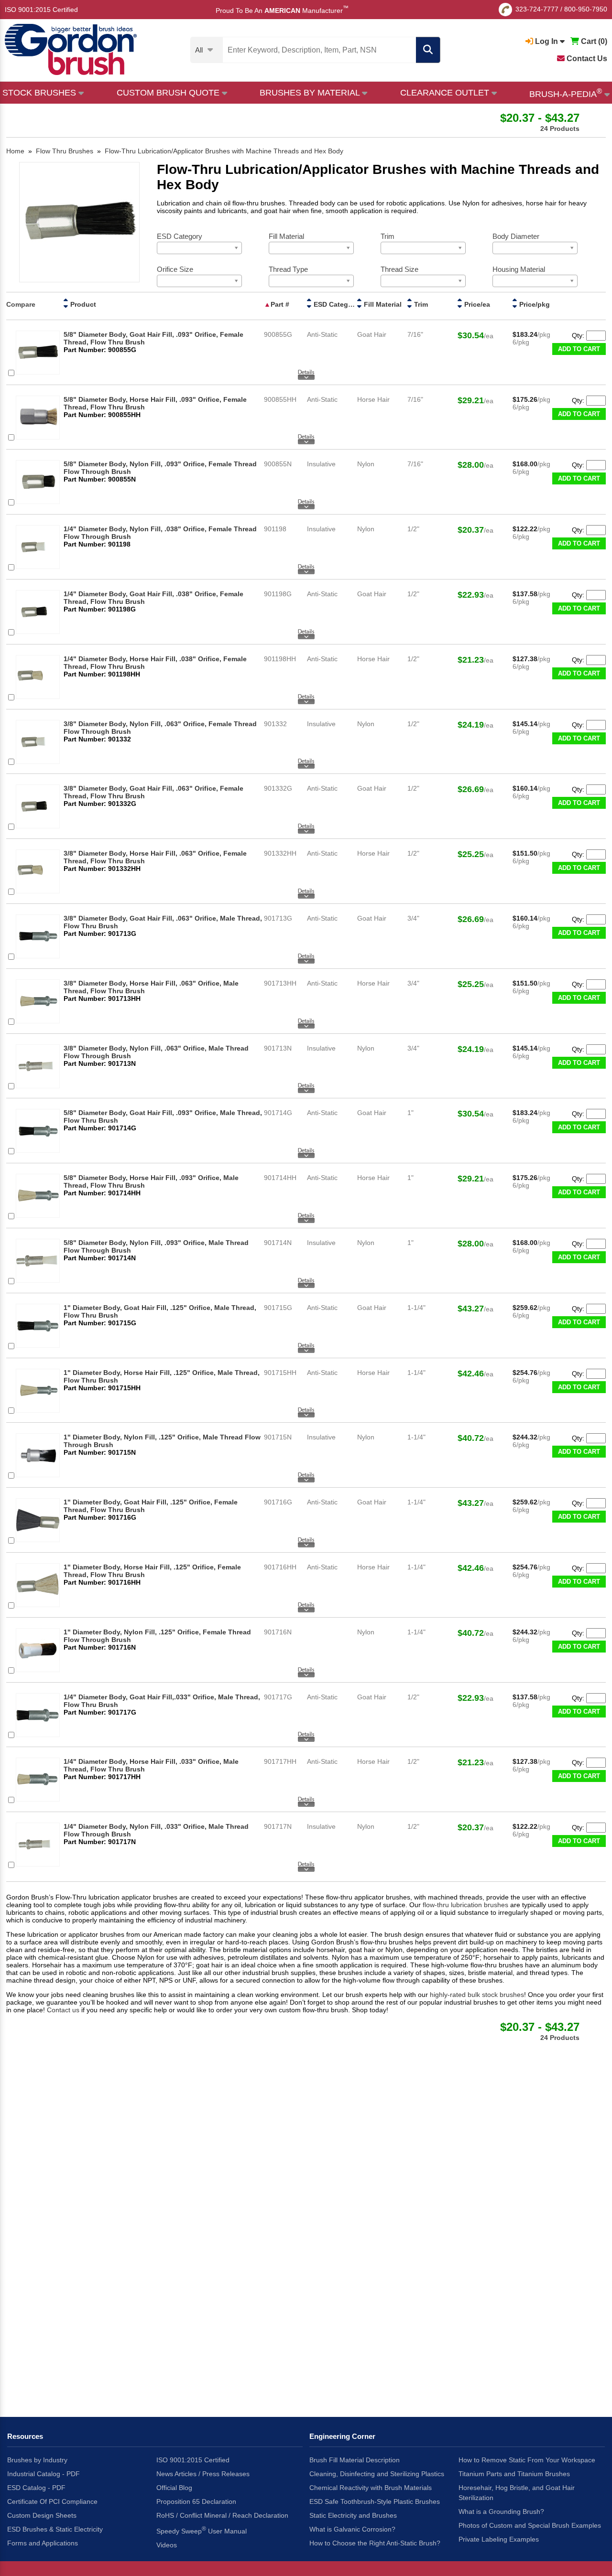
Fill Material (383, 304)
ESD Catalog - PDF (36, 2488)
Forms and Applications (43, 2543)
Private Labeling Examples (499, 2539)
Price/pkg (535, 304)
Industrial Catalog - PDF (44, 2474)
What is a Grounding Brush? (501, 2512)
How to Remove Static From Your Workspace (527, 2460)
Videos (167, 2545)
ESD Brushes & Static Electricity (55, 2529)
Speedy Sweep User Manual (202, 2530)
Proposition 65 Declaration (196, 2501)
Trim (421, 304)
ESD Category (336, 304)
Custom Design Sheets (42, 2515)
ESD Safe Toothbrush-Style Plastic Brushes (375, 2501)
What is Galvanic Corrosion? (352, 2529)
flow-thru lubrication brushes (466, 1905)
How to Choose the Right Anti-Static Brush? (375, 2543)
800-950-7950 (586, 9)
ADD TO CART (579, 349)
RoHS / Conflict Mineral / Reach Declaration (222, 2515)
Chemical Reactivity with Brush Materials (371, 2488)
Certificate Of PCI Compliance (52, 2501)
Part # (280, 304)
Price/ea (477, 304)
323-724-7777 (537, 9)
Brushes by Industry (37, 2460)
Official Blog (174, 2488)
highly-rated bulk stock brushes (477, 1995)
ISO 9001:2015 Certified (41, 10)
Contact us (63, 2010)
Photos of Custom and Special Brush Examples (530, 2525)
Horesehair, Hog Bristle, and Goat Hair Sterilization (517, 2493)
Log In (546, 41)
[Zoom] (79, 223)
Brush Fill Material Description (355, 2460)
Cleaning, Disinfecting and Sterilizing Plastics (377, 2474)
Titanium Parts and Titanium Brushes (514, 2474)
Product (83, 304)
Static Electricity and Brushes (353, 2515)
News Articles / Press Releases (203, 2474)
